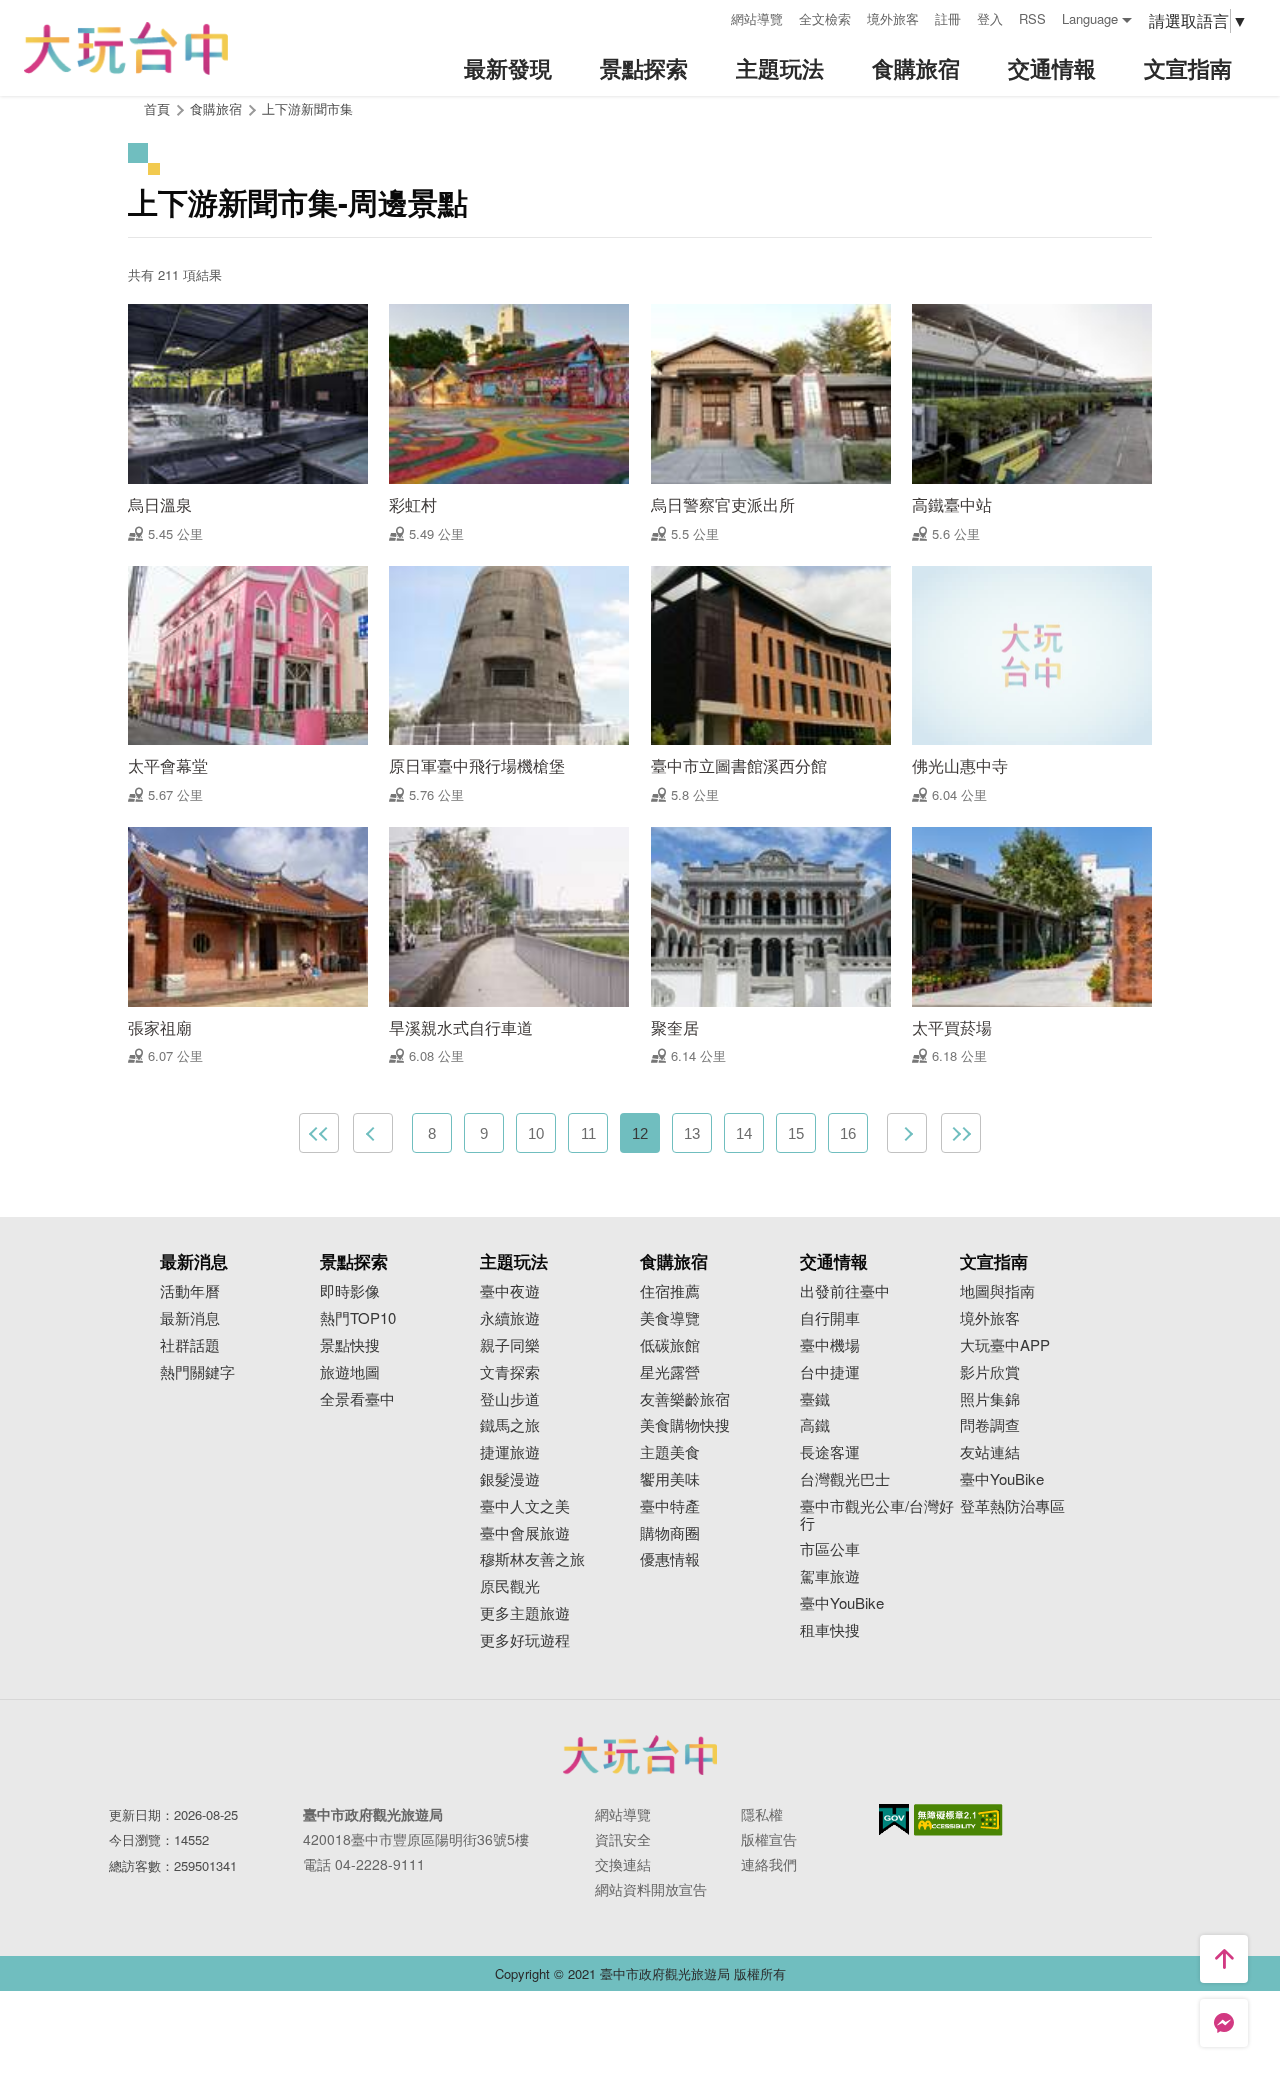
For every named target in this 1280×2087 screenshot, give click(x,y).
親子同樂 (510, 1345)
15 (796, 1133)
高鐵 (815, 1425)
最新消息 (190, 1318)
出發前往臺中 (845, 1291)
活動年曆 (190, 1291)
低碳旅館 (670, 1345)
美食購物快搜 (685, 1425)
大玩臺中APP (1005, 1345)
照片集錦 (990, 1399)
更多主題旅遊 (525, 1613)
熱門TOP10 (358, 1318)
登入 (990, 18)
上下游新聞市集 (307, 108)
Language (1090, 18)
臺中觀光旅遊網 (126, 48)
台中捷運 (830, 1372)
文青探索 (510, 1372)
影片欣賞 (990, 1372)
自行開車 (830, 1318)
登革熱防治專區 (1012, 1506)
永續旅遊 (510, 1318)
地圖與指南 (997, 1291)
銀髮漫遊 (510, 1479)
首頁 (157, 108)
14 (744, 1133)
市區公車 (830, 1549)
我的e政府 (894, 1819)
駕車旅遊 (830, 1576)
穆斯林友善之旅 (532, 1559)
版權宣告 (769, 1839)
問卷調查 (990, 1425)
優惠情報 (670, 1559)
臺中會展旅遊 (525, 1533)
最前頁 (319, 1133)
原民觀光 (510, 1586)
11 (588, 1133)
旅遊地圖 (350, 1372)
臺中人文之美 (525, 1506)
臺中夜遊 (510, 1291)
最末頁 (961, 1133)
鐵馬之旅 (510, 1425)
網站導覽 (757, 18)
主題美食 (670, 1452)
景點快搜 (350, 1345)
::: (709, 16)
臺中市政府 (640, 1755)
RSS (1032, 18)
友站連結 (990, 1452)
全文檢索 (825, 18)
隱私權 (762, 1814)
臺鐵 (815, 1399)
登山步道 (510, 1399)
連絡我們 (769, 1864)
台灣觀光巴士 (845, 1479)
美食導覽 (670, 1318)
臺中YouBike (842, 1603)
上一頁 (373, 1133)
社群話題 (190, 1345)
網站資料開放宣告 (651, 1889)
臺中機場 (830, 1345)
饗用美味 (670, 1479)
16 (848, 1133)
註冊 (948, 18)
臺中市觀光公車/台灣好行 (877, 1515)
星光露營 (670, 1372)
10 (536, 1133)
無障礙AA (958, 1820)
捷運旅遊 (510, 1452)
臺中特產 (670, 1506)
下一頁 (907, 1133)
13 (692, 1133)
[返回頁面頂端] (1224, 1959)
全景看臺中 (357, 1399)
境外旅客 (893, 18)
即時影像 (350, 1291)
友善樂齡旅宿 (685, 1399)
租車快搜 (830, 1630)
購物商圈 (670, 1533)
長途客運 (830, 1452)
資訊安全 (623, 1839)
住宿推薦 (670, 1291)
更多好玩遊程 (525, 1640)
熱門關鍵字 (197, 1372)
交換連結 (623, 1864)
